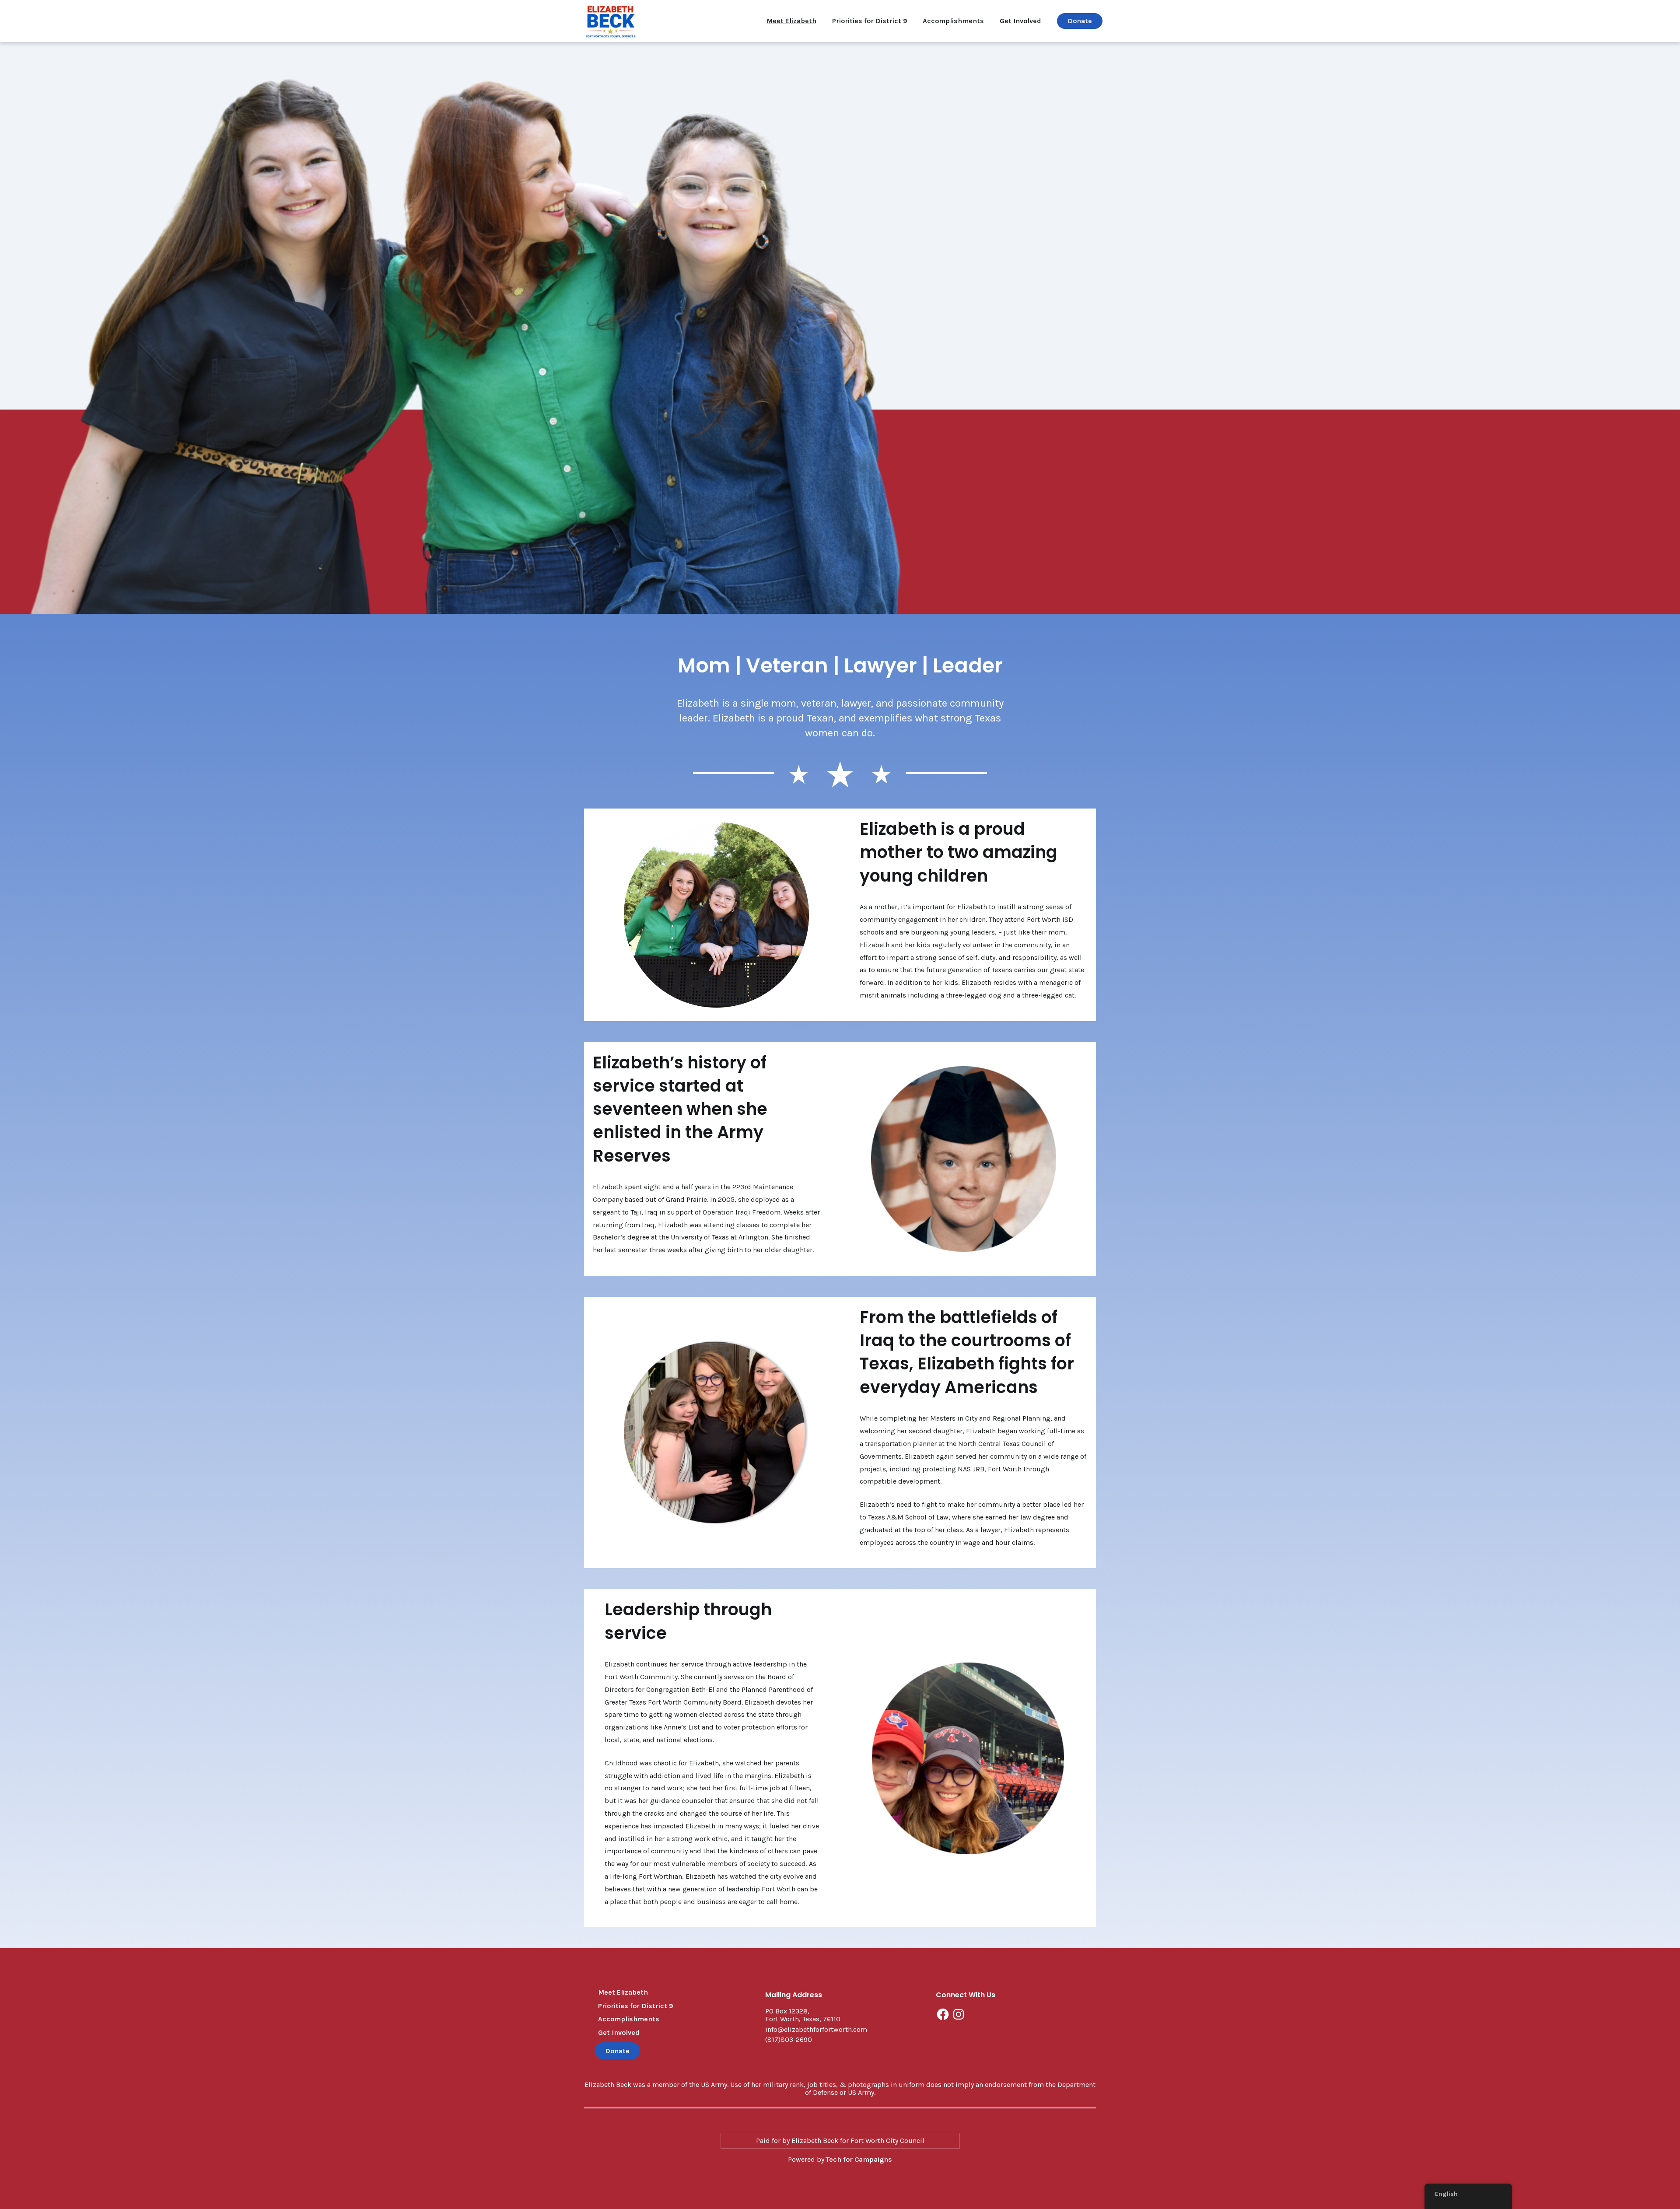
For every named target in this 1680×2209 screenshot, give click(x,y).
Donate (1080, 21)
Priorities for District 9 (870, 21)
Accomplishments (953, 21)
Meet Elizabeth (791, 21)
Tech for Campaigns (859, 2159)
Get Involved (1020, 21)
